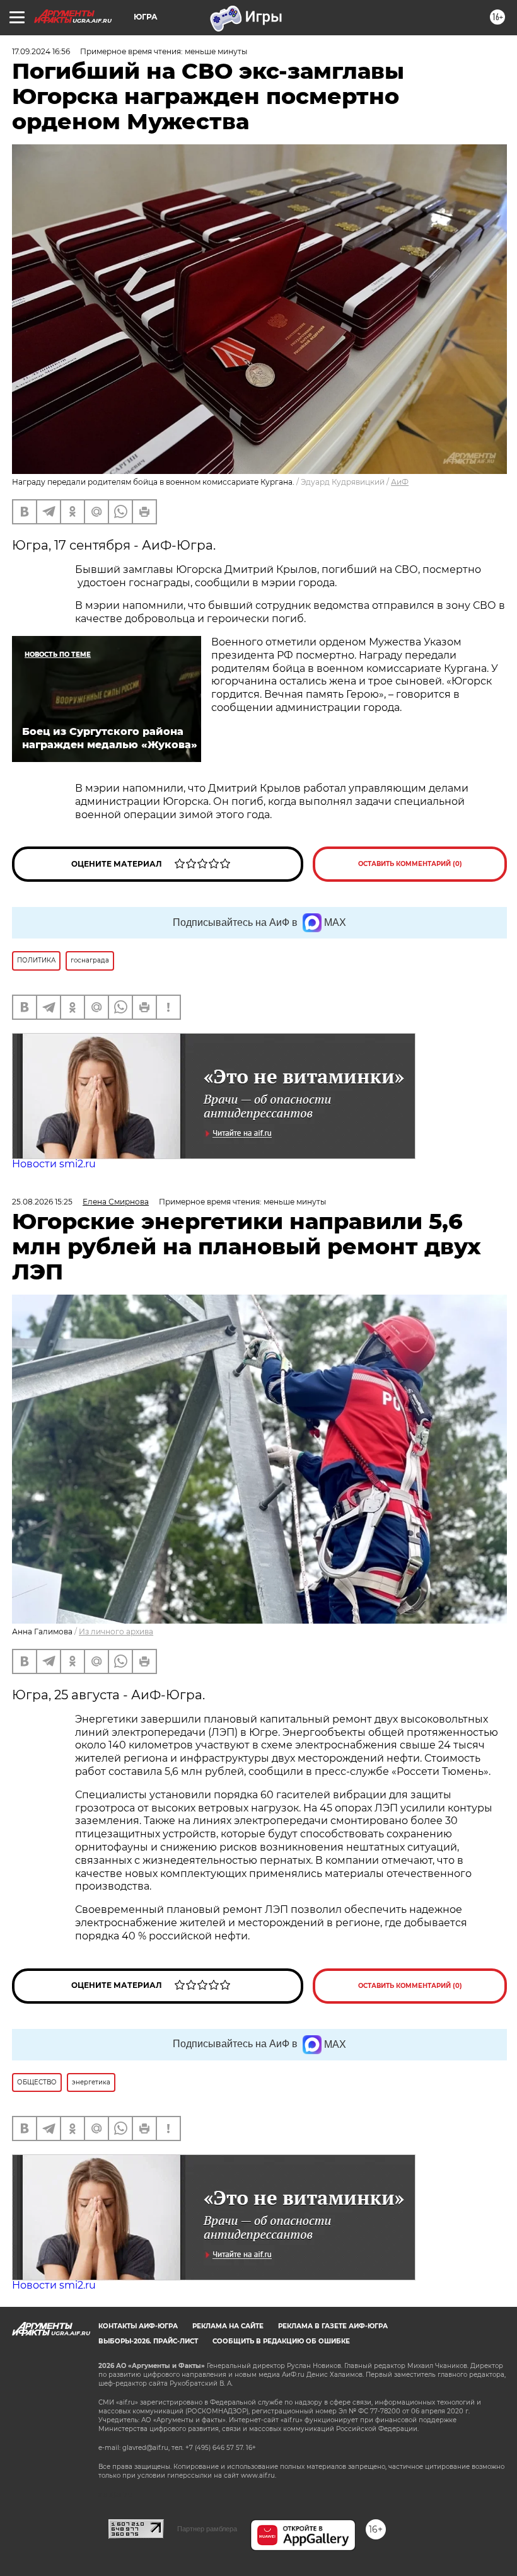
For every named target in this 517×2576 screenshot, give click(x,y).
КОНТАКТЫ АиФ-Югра (138, 2326)
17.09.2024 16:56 (41, 51)
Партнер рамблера (207, 2529)
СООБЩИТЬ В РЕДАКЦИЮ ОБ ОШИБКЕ (281, 2341)
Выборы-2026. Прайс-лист (148, 2341)
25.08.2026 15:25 (42, 1202)
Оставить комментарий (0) (410, 864)
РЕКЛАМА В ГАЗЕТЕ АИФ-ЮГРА (333, 2326)
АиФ (400, 482)
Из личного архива (116, 1632)
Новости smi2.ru (54, 1164)
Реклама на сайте (228, 2326)
